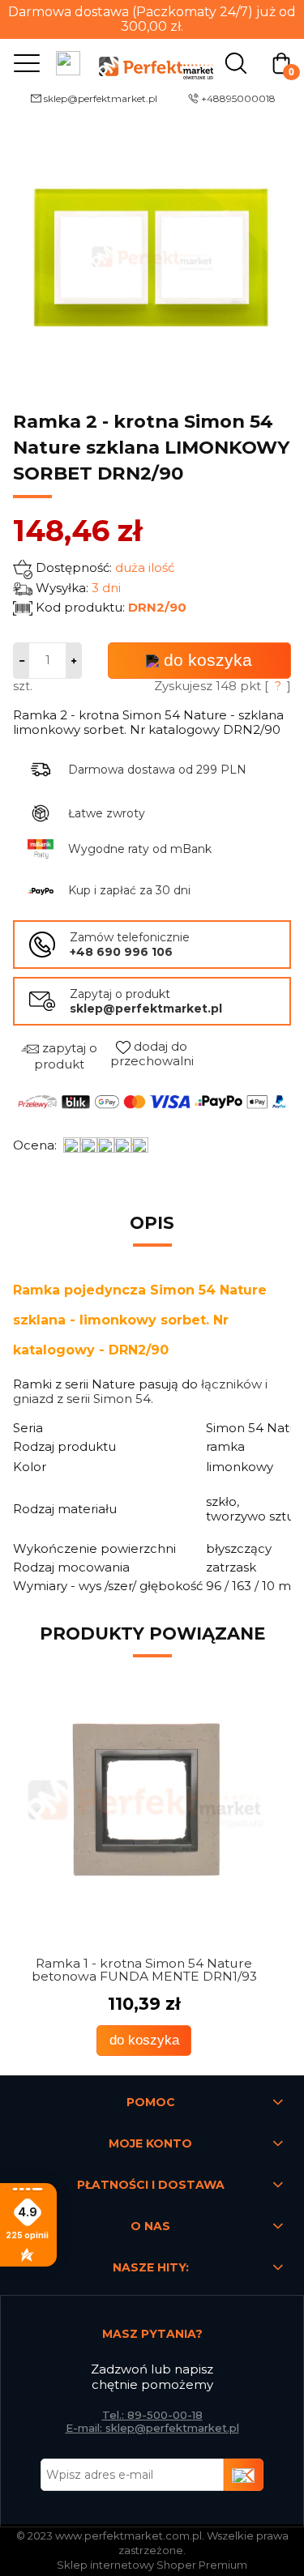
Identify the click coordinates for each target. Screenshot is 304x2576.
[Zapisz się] (244, 2475)
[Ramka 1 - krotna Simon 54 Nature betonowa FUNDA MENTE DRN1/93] (152, 1805)
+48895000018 (238, 98)
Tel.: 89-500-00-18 (152, 2415)
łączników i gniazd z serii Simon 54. (140, 1391)
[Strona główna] (152, 62)
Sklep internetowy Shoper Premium (152, 2565)
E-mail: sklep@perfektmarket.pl (152, 2428)
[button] (23, 62)
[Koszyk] (281, 62)
